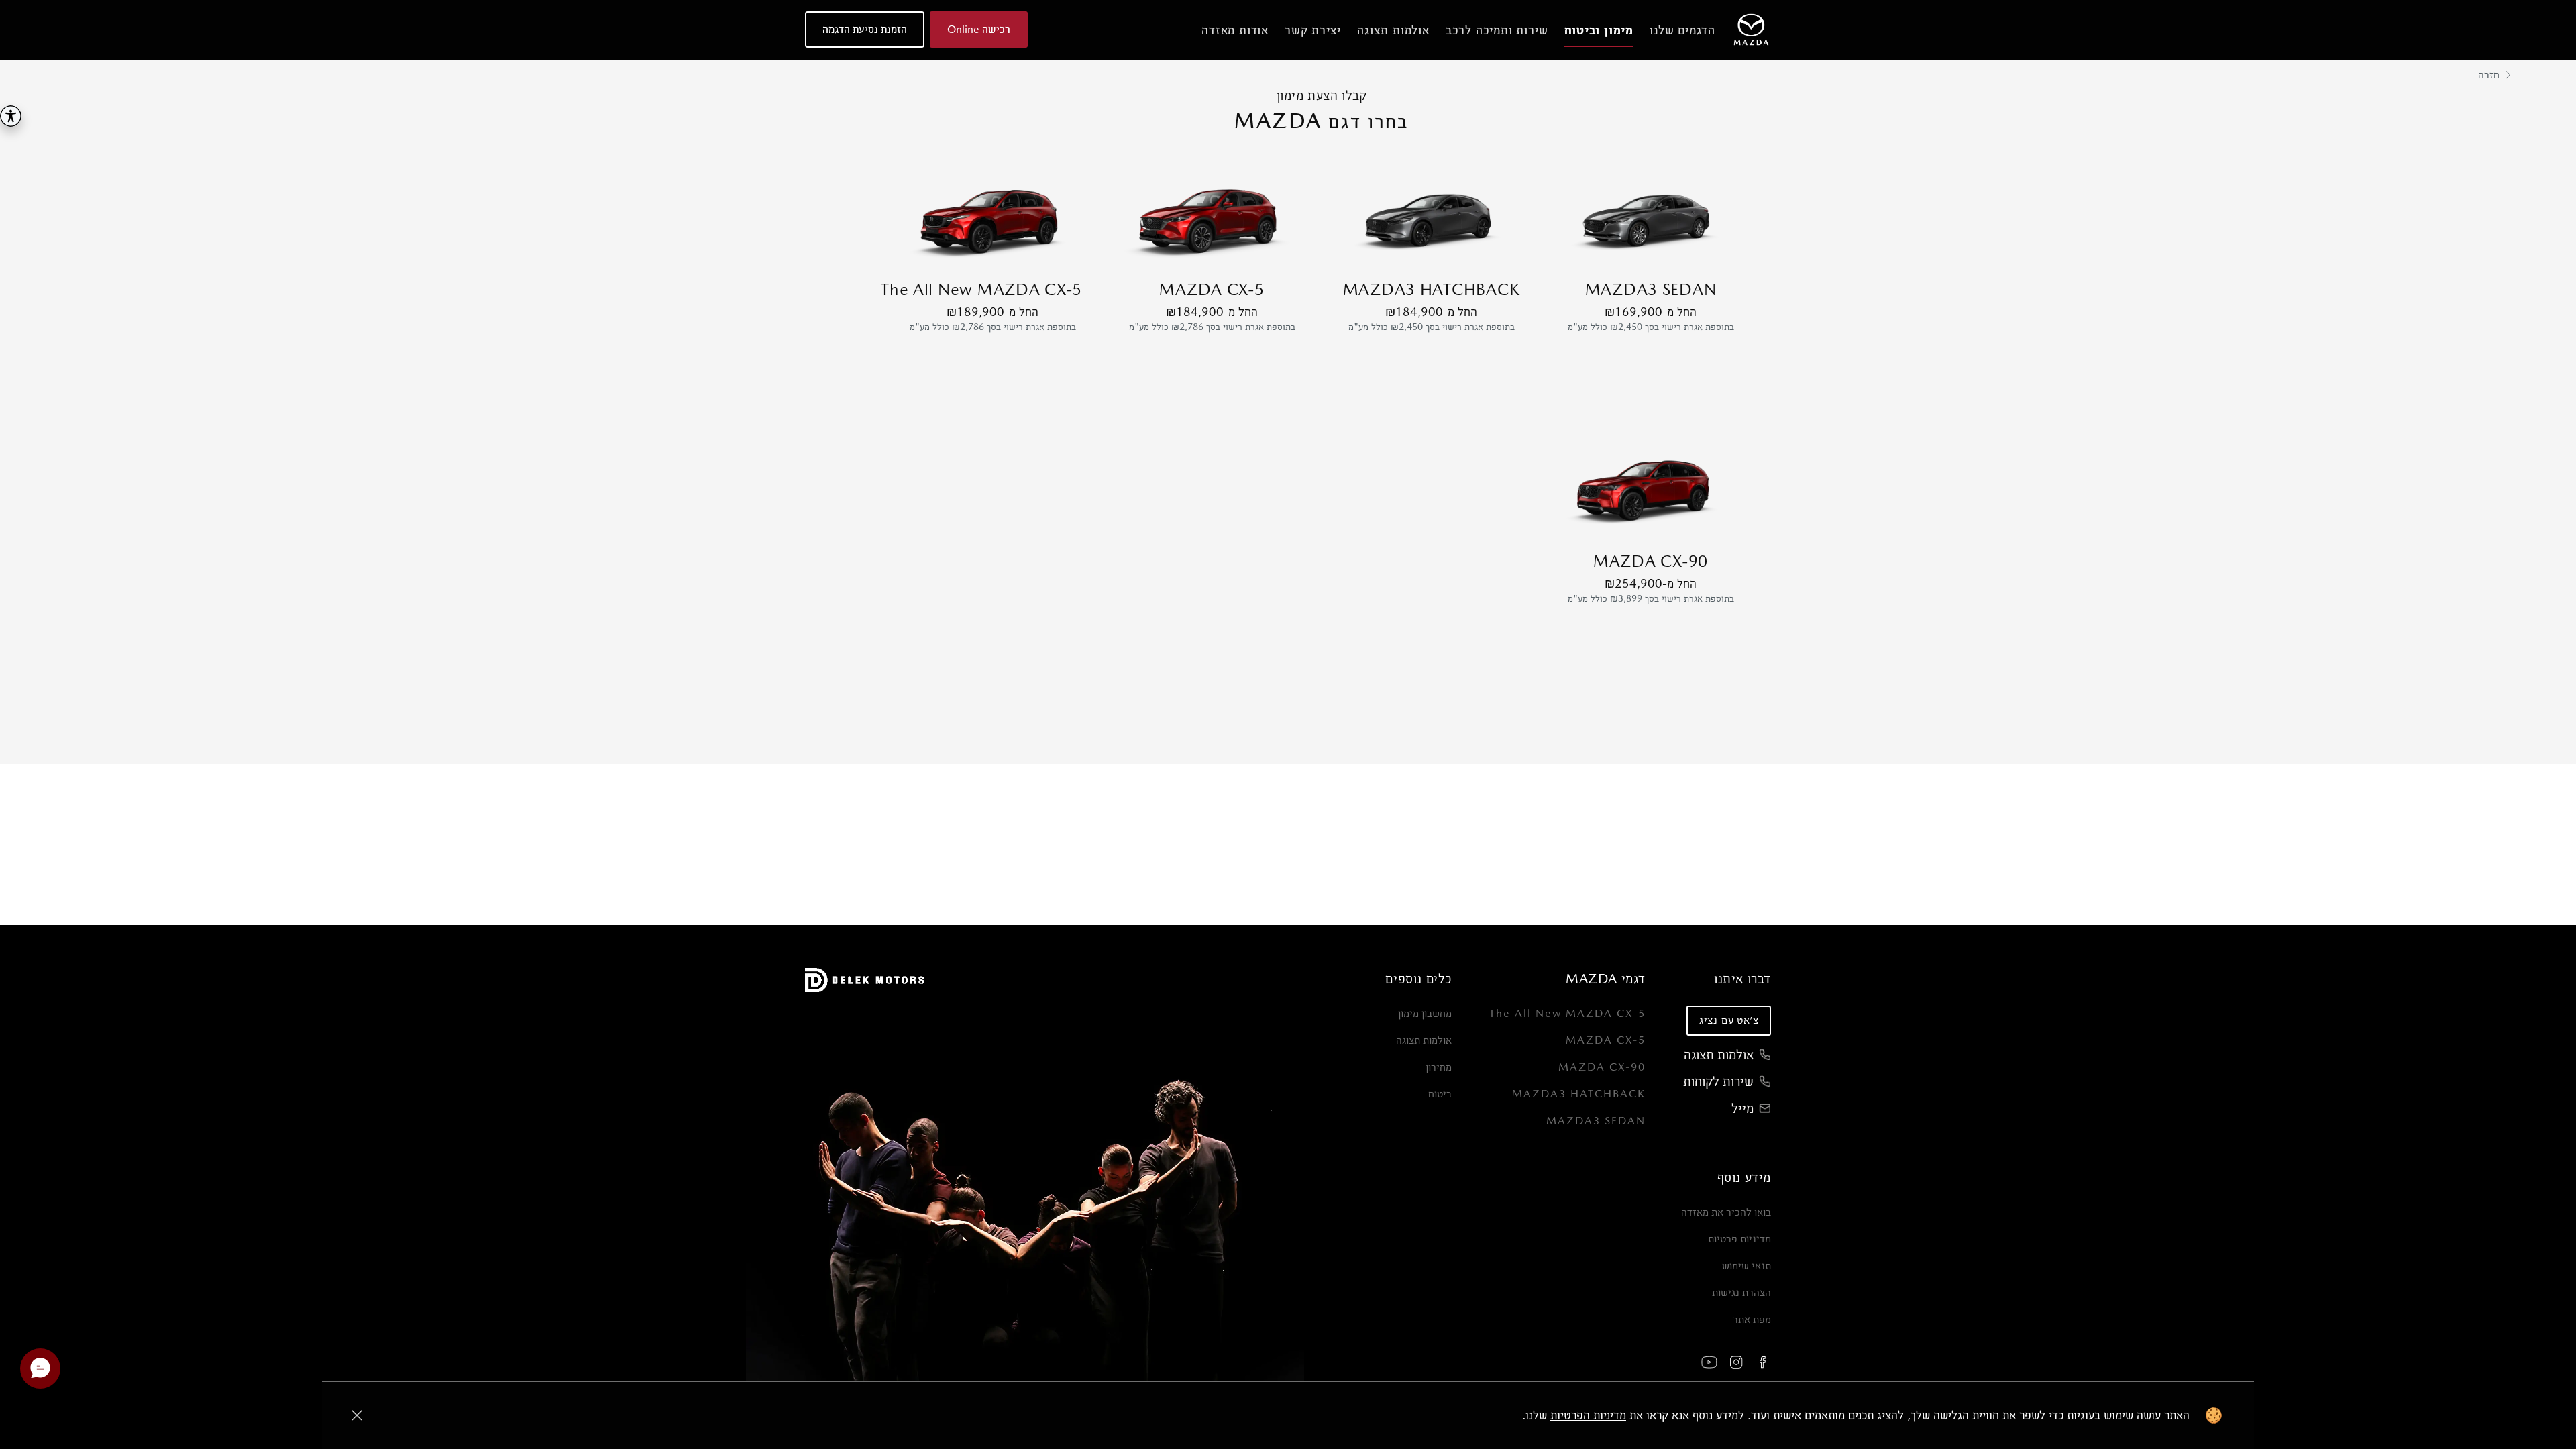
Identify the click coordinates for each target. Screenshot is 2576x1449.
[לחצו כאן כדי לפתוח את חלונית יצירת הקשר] (40, 1368)
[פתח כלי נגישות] (11, 116)
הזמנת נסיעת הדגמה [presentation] (865, 29)
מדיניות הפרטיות (1588, 1415)
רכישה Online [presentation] (979, 29)
